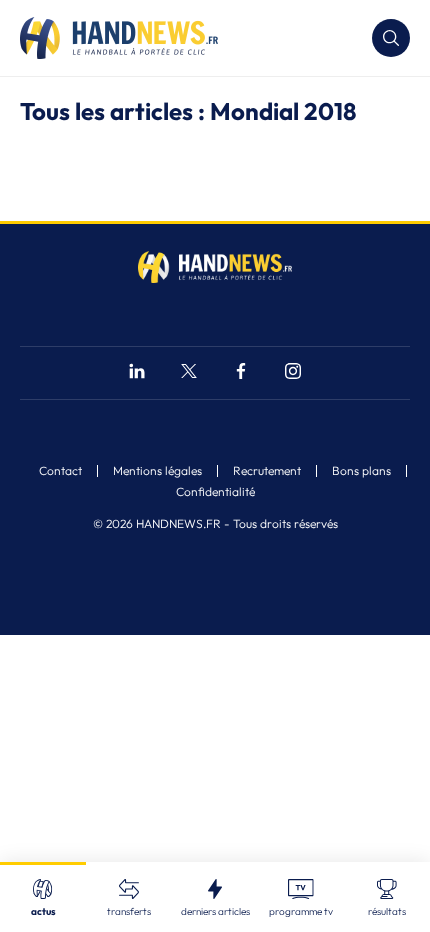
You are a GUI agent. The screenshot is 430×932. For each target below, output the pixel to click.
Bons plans (361, 471)
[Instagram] (293, 373)
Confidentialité (215, 492)
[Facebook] (241, 373)
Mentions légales (157, 471)
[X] (189, 373)
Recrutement (267, 471)
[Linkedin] (137, 373)
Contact (60, 471)
